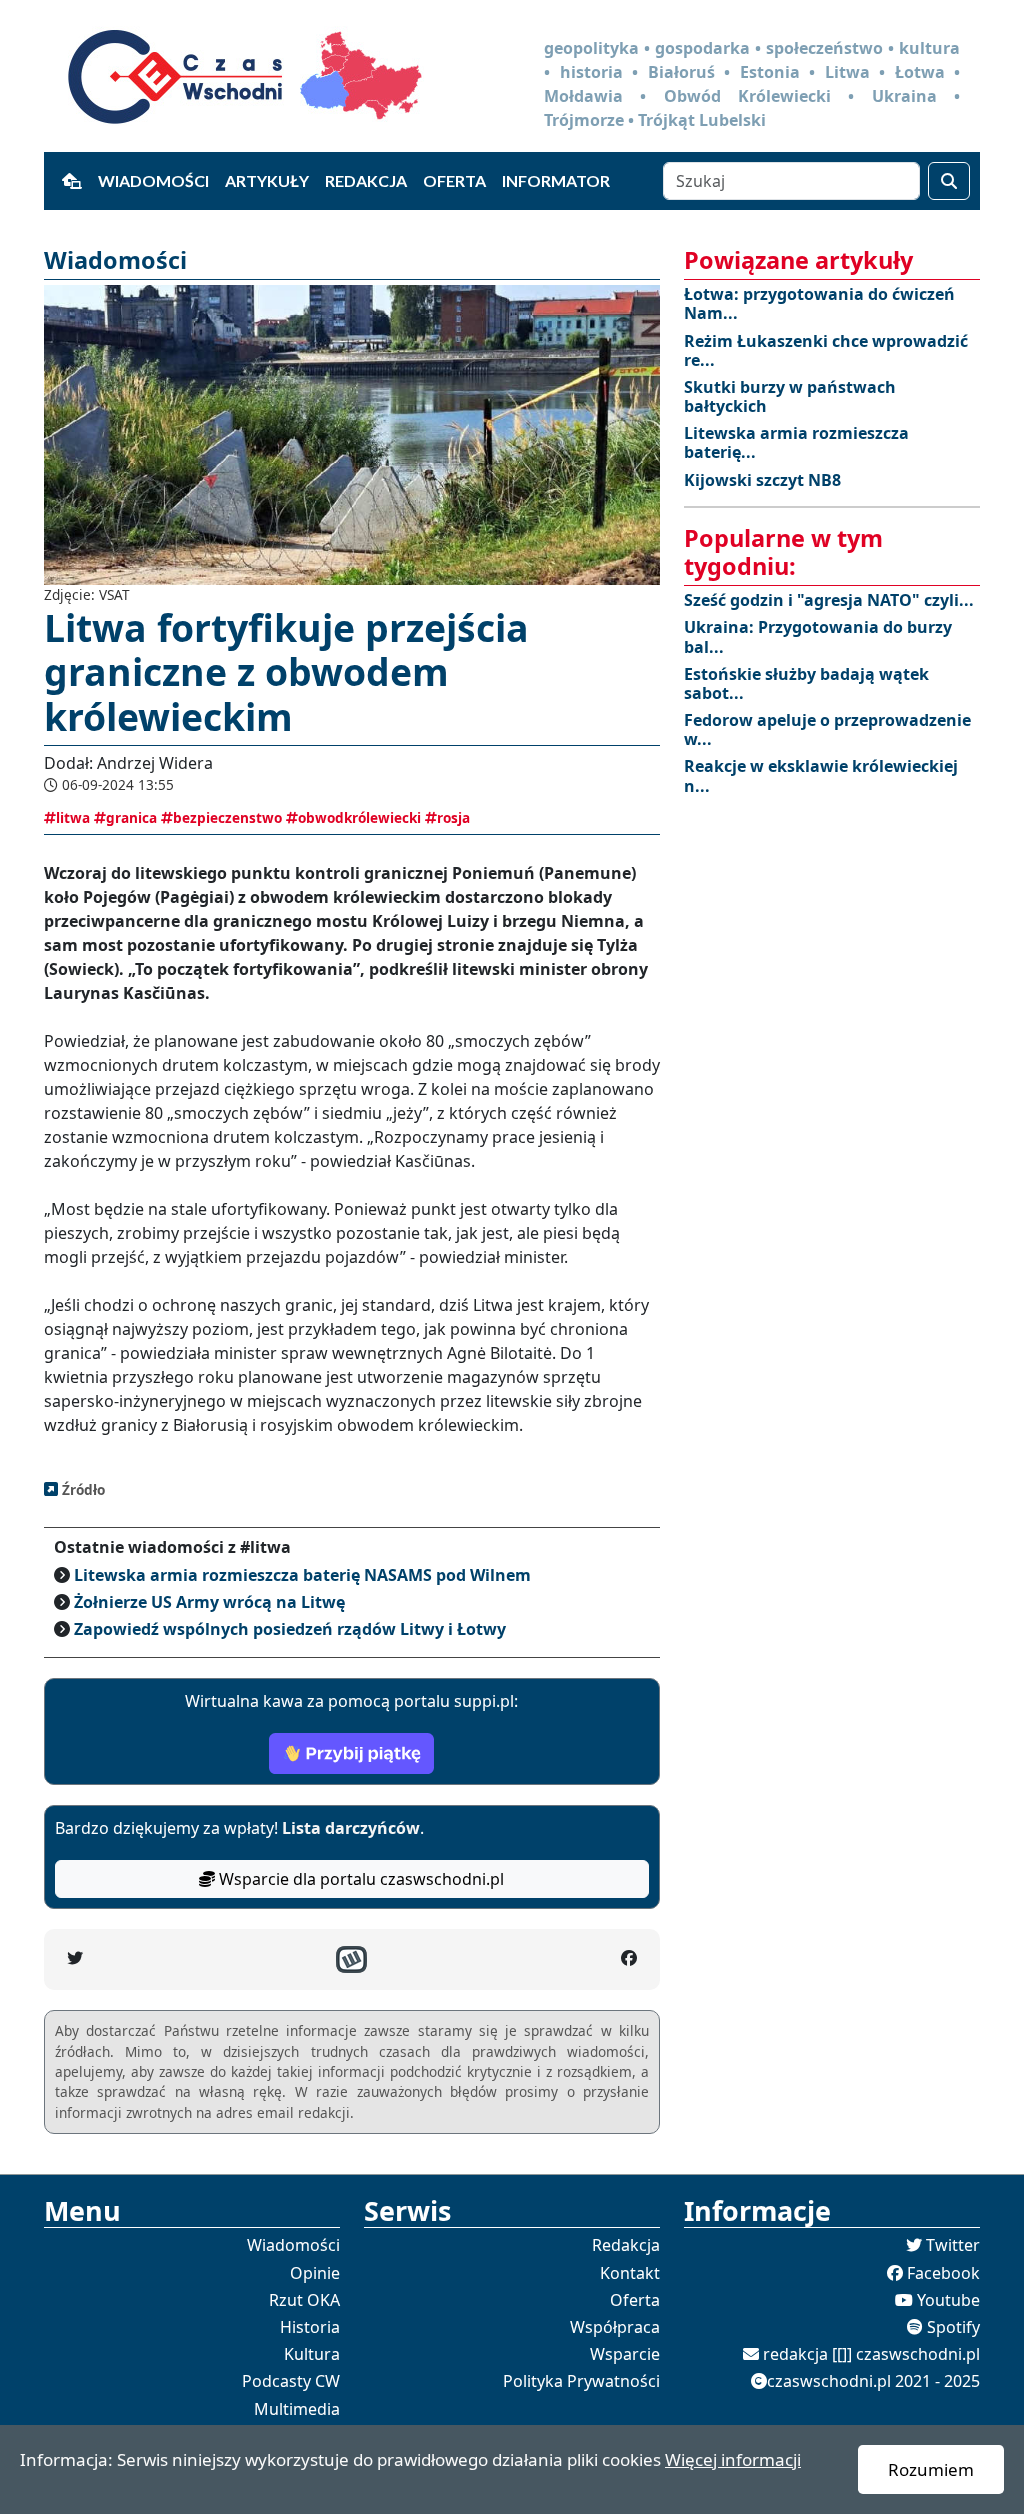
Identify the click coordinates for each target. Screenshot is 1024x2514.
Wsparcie (625, 2354)
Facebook (943, 2273)
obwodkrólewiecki (359, 817)
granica (131, 817)
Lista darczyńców (351, 1828)
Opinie (315, 2273)
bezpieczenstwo (227, 817)
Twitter (953, 2245)
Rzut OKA (304, 2300)
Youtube (948, 2300)
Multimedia (297, 2409)
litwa (73, 817)
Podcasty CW (291, 2381)
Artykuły (267, 180)
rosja (453, 817)
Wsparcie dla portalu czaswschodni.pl (359, 1879)
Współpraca (615, 2327)
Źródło (81, 1489)
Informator (556, 180)
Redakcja (366, 180)
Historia (310, 2327)
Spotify (953, 2327)
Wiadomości (153, 180)
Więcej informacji (733, 2459)
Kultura (312, 2354)
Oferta (454, 180)
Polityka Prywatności (581, 2381)
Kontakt (630, 2273)
